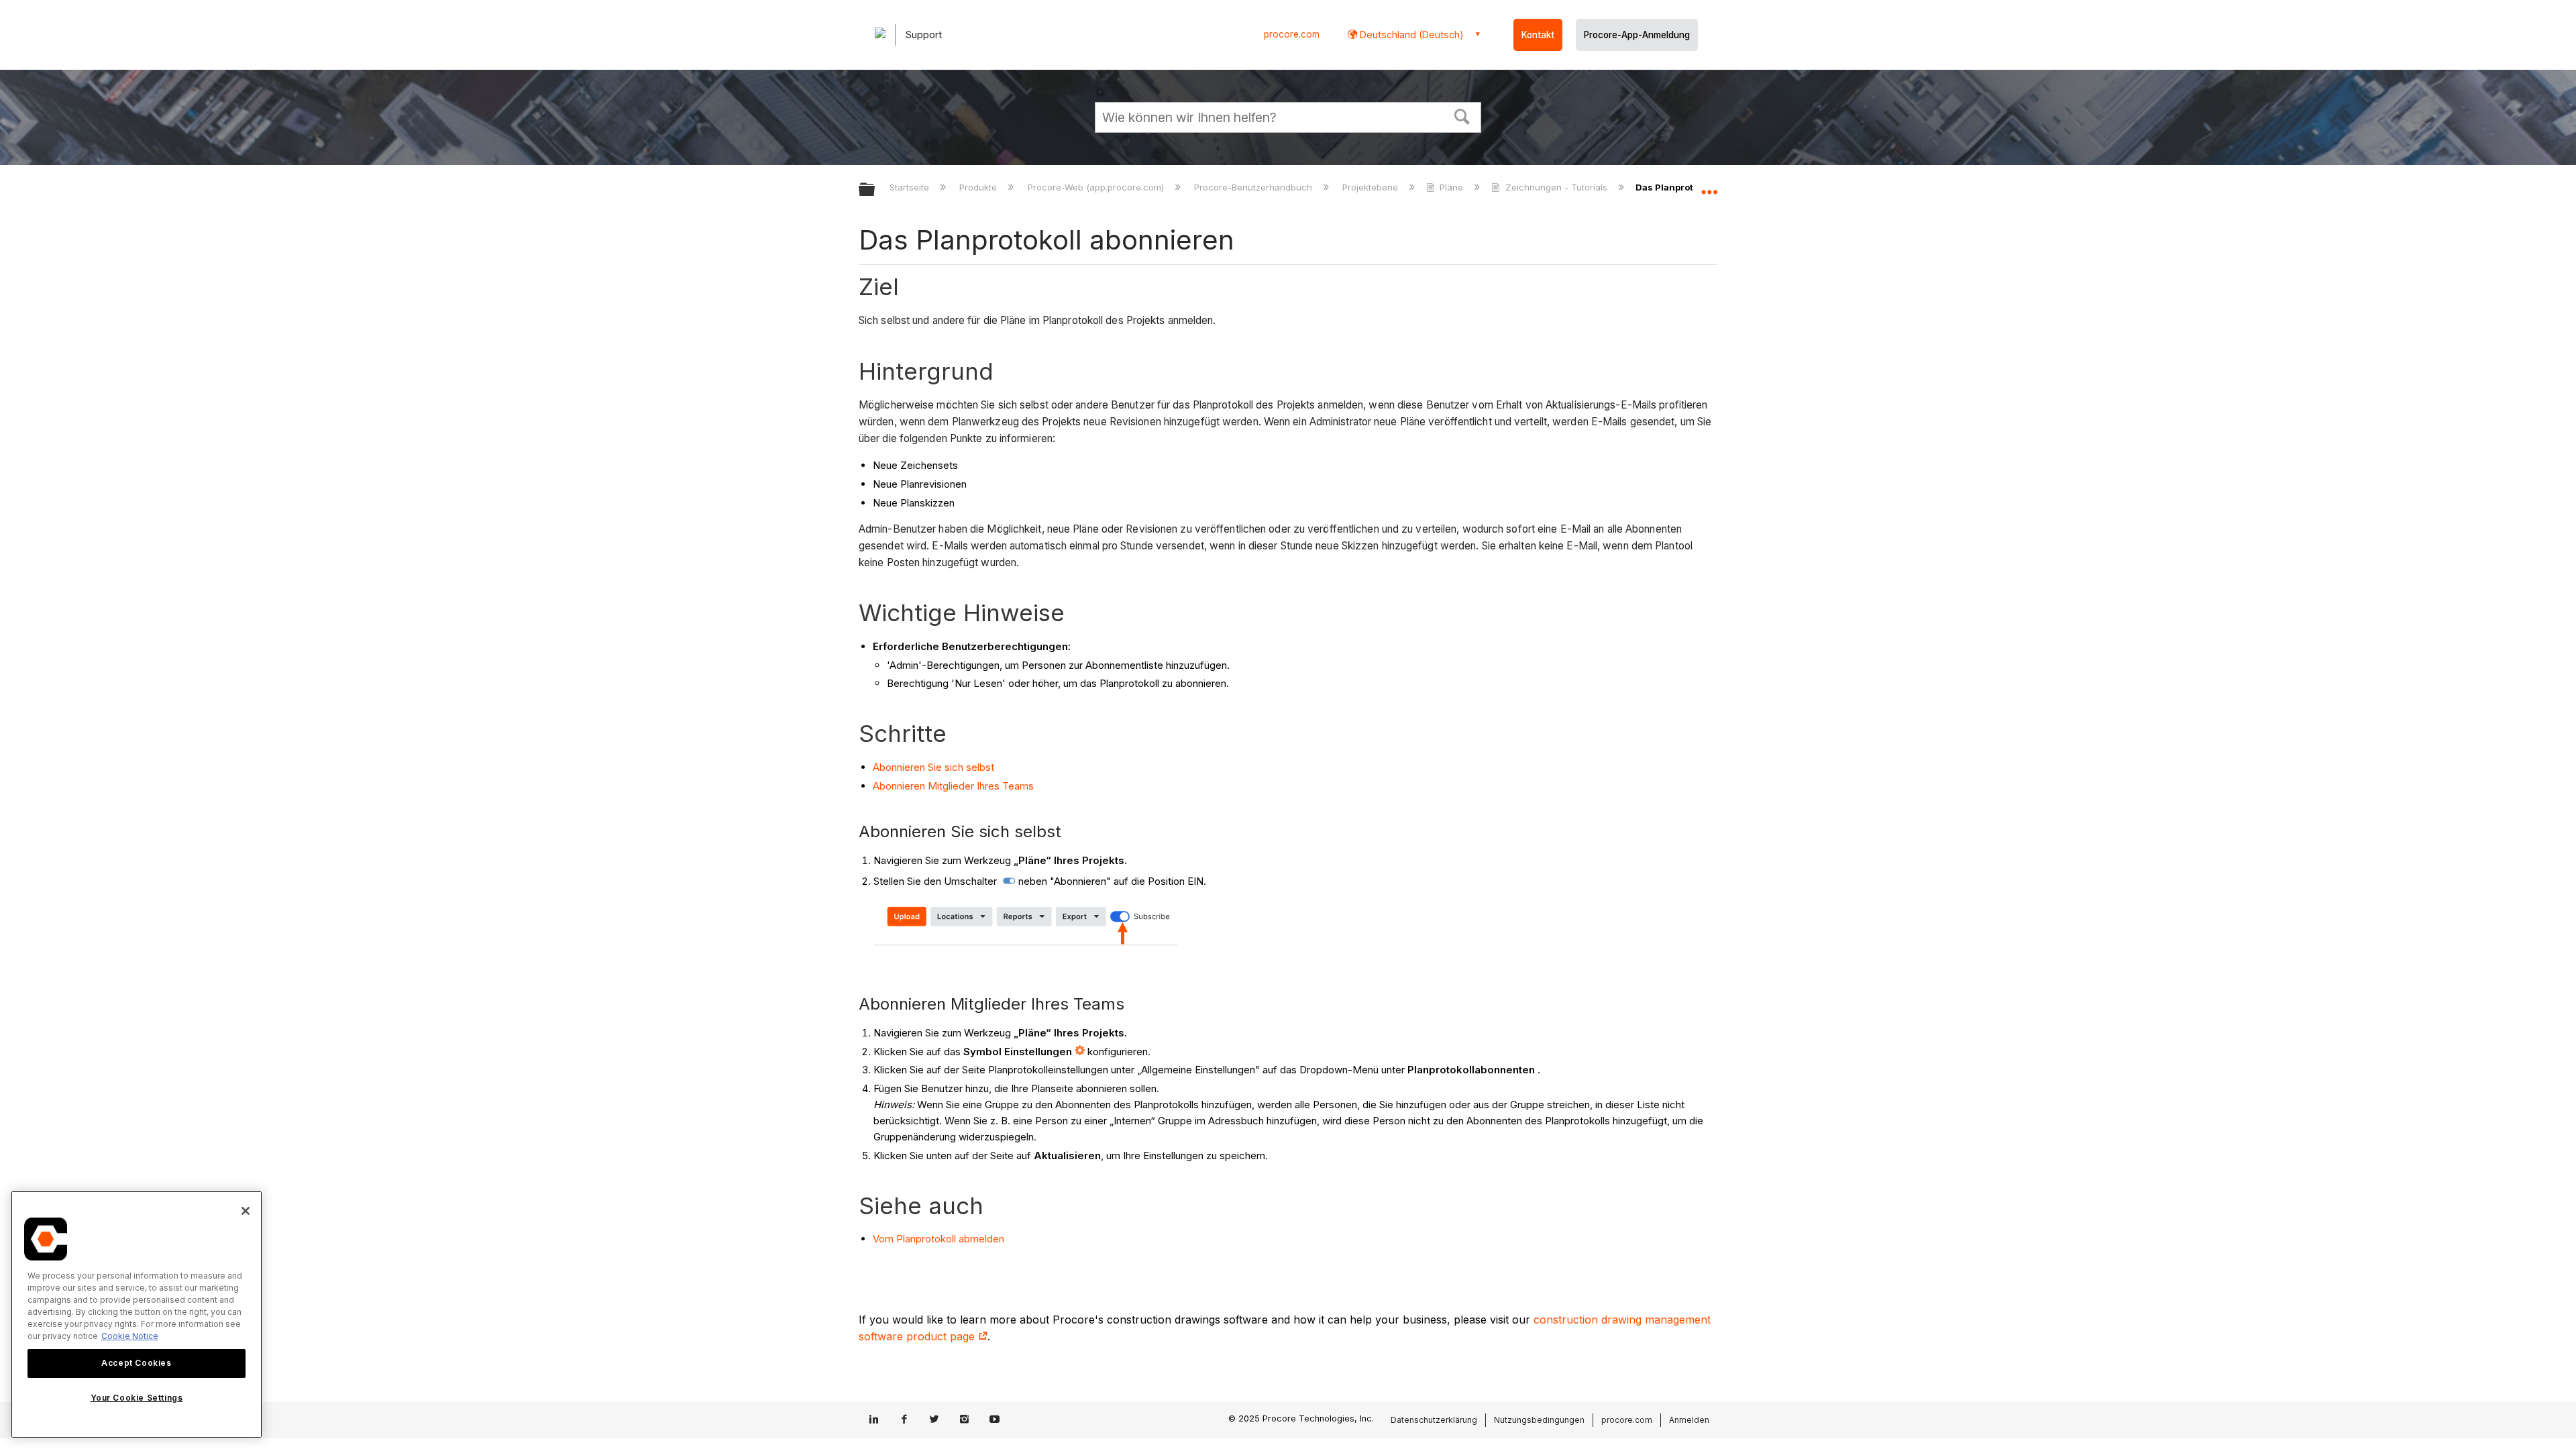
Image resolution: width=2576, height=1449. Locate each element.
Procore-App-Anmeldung (1637, 35)
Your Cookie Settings (137, 1398)
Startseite (911, 187)
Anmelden (1689, 1420)
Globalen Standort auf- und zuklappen (1709, 186)
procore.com (1292, 34)
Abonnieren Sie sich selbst (933, 767)
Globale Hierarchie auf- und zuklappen (875, 190)
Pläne (1451, 187)
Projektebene (1372, 187)
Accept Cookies (136, 1363)
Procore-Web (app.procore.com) (1097, 187)
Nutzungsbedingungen (1539, 1420)
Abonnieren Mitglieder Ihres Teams (953, 786)
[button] (1462, 115)
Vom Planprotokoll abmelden (938, 1239)
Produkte (979, 187)
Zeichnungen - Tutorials (1556, 187)
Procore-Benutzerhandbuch (1254, 187)
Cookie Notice (130, 1336)
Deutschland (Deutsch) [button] (1410, 35)
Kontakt (1538, 35)
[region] (137, 1314)
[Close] (246, 1211)
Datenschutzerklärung (1434, 1420)
